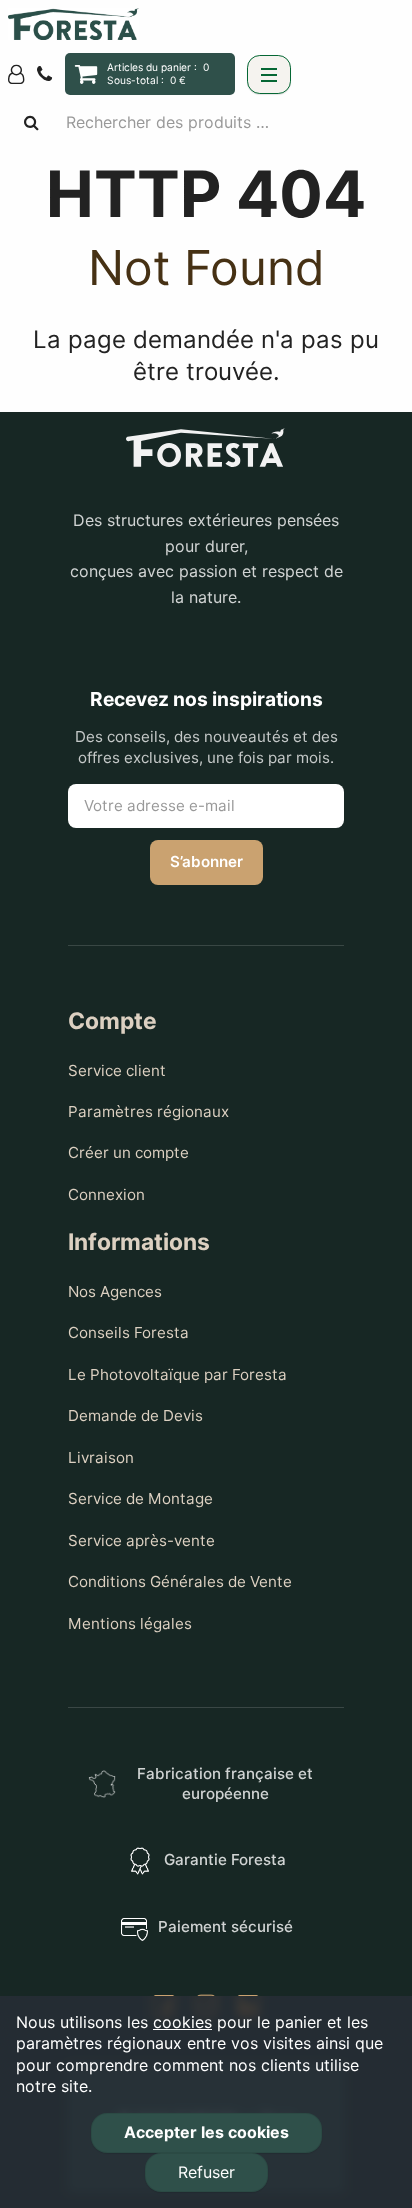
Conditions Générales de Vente (180, 1581)
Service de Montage (140, 1498)
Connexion (106, 1194)
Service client (117, 1070)
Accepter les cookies (206, 2132)
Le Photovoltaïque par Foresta (177, 1374)
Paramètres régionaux (148, 1111)
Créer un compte (128, 1152)
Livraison (101, 1457)
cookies (182, 2022)
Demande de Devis (135, 1415)
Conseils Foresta (128, 1332)
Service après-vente (141, 1540)
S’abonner (206, 861)
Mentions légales (130, 1623)
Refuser (206, 2172)
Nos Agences (115, 1291)
